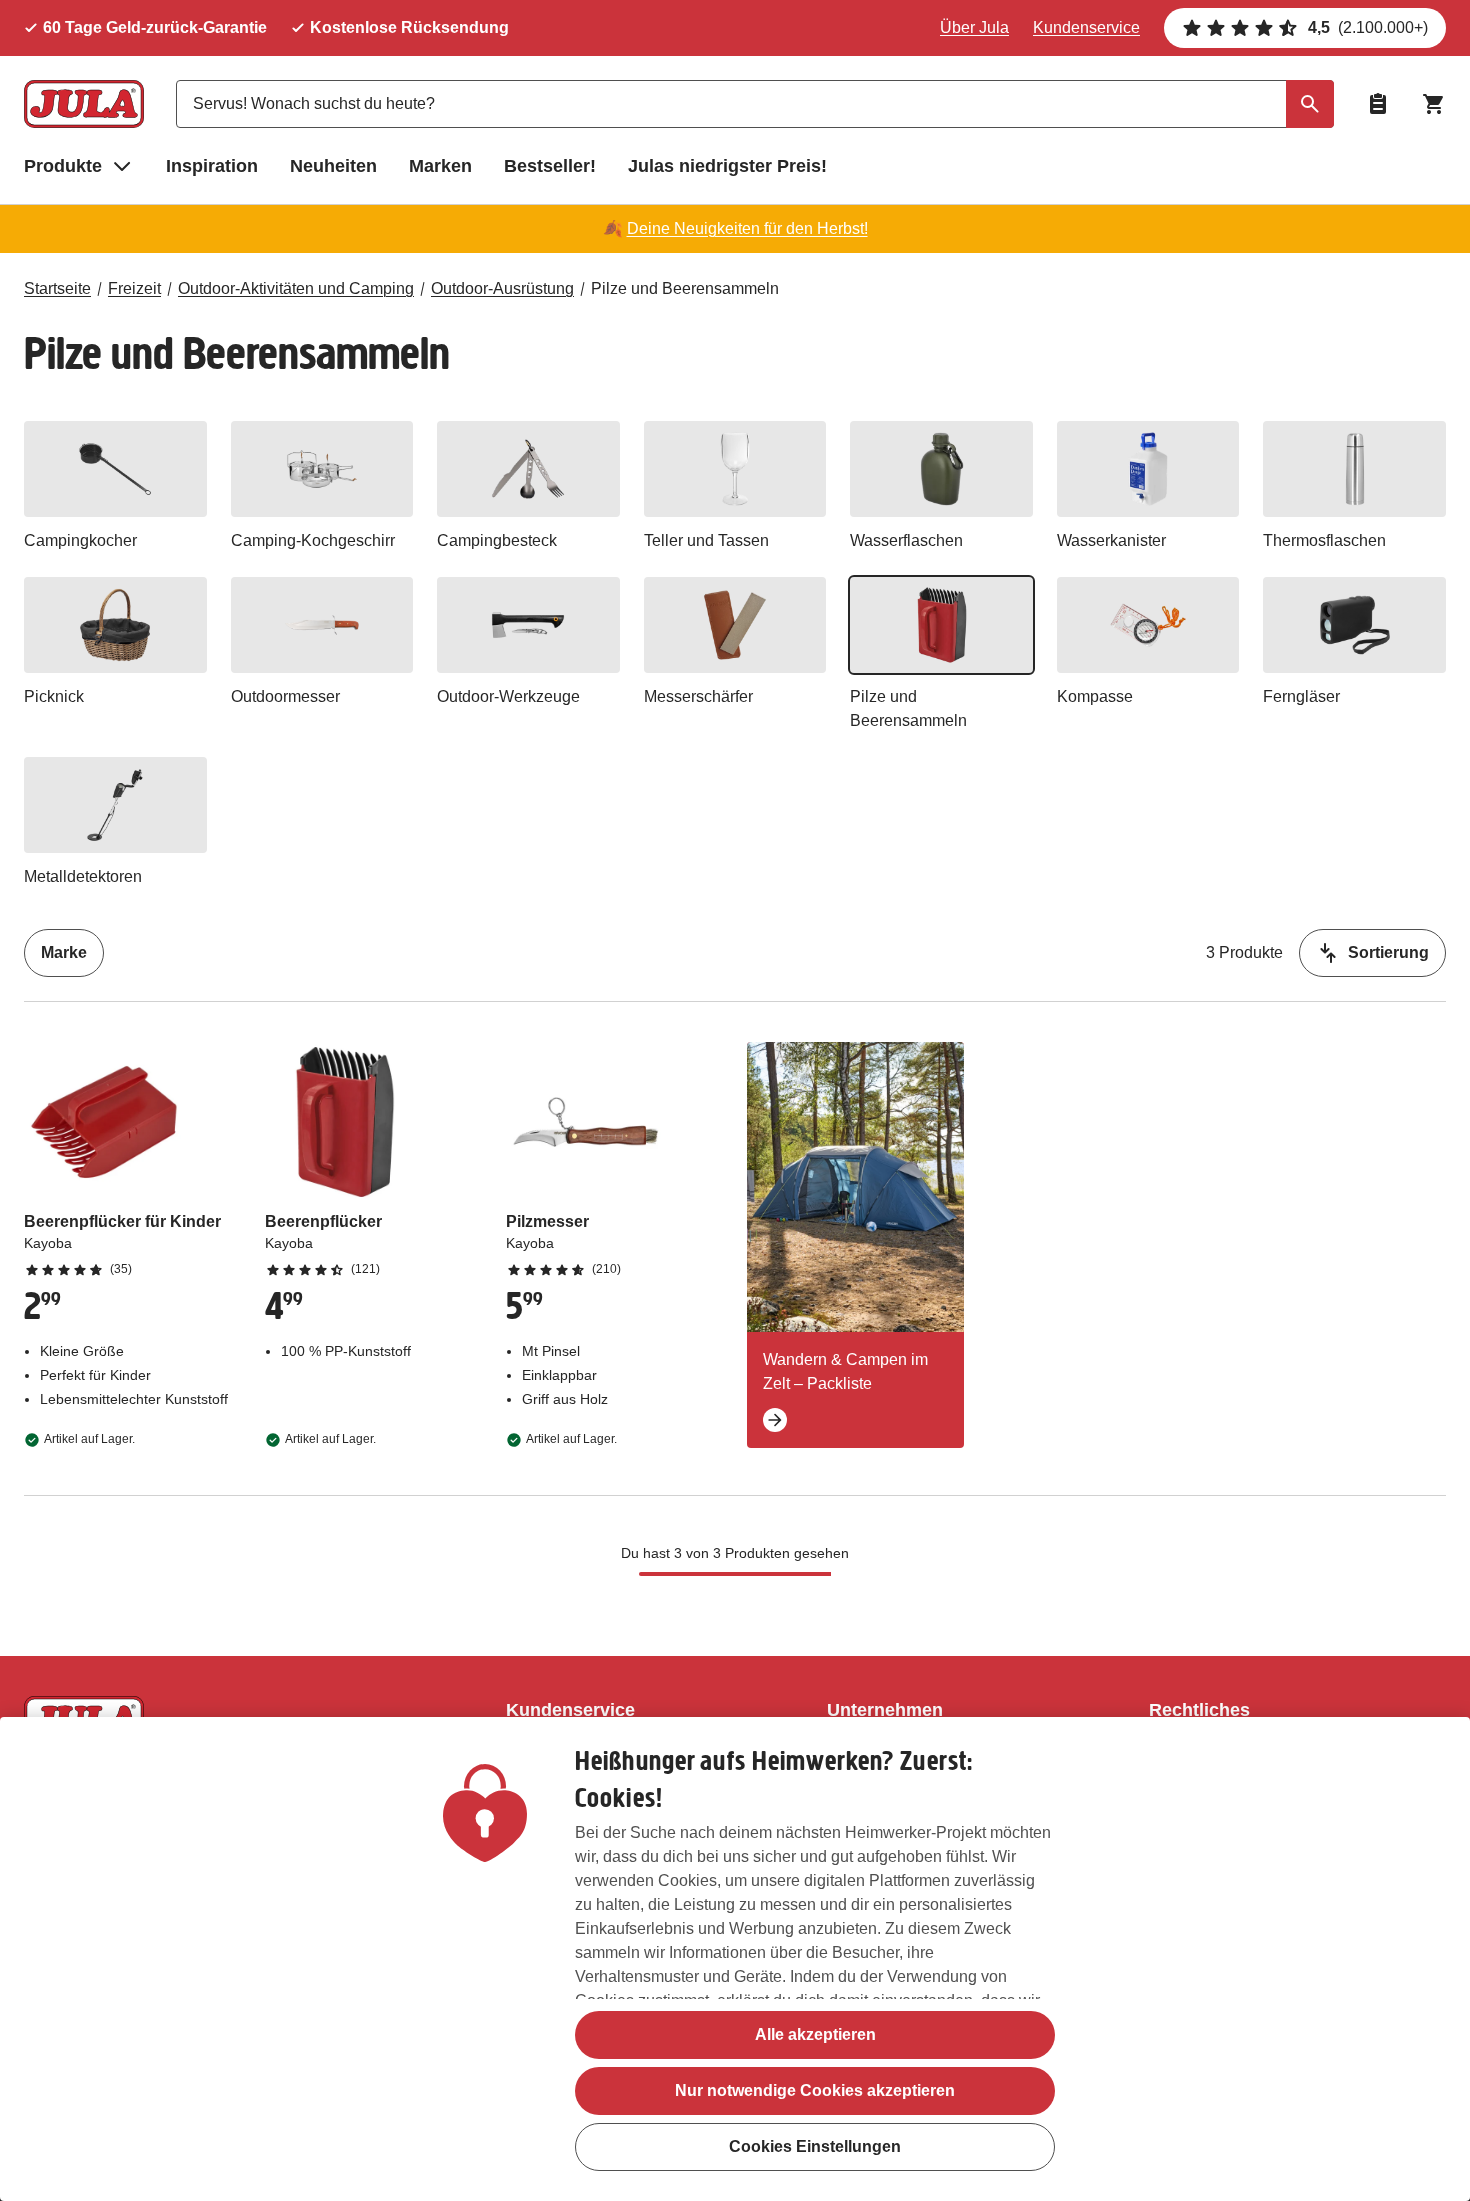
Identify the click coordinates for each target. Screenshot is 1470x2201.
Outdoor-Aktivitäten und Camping (296, 288)
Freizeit (134, 288)
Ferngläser (1301, 696)
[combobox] (755, 104)
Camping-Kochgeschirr (313, 540)
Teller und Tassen (706, 540)
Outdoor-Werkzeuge (508, 696)
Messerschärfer (698, 696)
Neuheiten (333, 166)
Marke (64, 952)
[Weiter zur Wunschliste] (1378, 104)
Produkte (63, 166)
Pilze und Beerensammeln (685, 288)
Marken (440, 166)
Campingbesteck (497, 540)
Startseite (57, 288)
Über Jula (974, 27)
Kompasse (1095, 696)
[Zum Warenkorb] (1434, 104)
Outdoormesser (285, 696)
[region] (735, 1959)
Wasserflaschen (906, 540)
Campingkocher (80, 540)
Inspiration (212, 166)
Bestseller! (550, 166)
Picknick (54, 696)
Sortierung (1388, 952)
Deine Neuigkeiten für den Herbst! (747, 228)
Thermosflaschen (1324, 540)
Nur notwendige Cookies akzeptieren (815, 2090)
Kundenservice (1086, 27)
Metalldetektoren (83, 876)
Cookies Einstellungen (815, 2146)
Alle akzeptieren (815, 2034)
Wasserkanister (1111, 540)
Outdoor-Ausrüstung (502, 288)
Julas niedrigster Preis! (727, 166)
